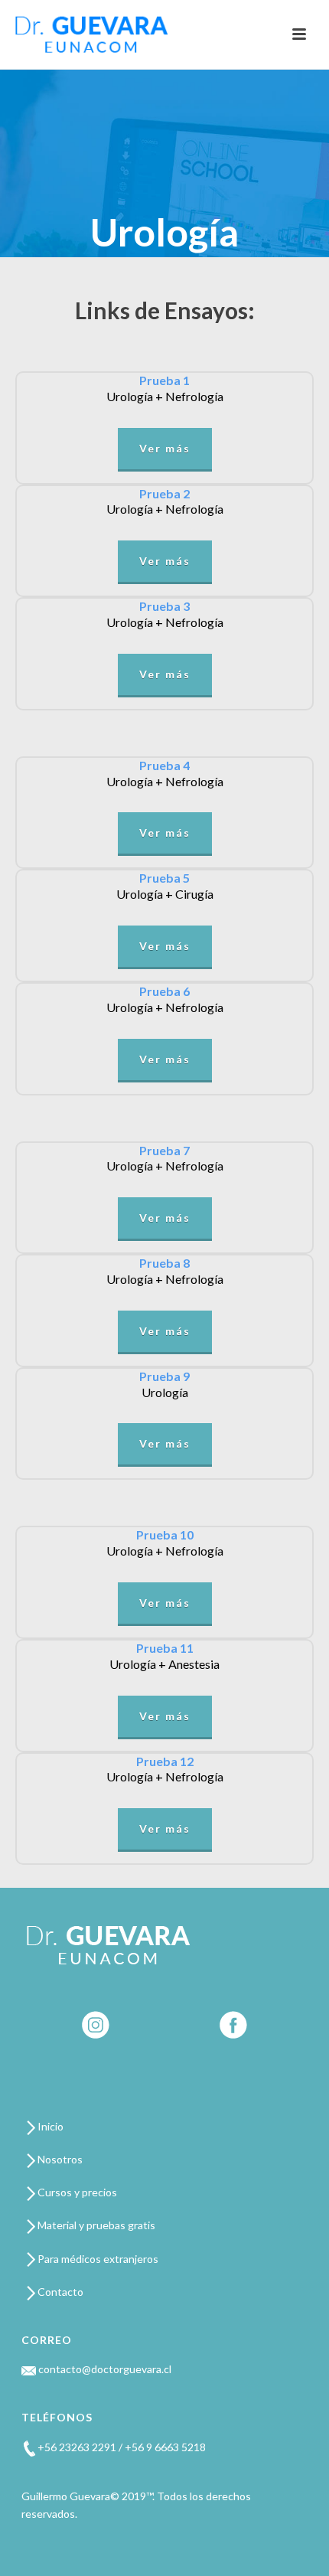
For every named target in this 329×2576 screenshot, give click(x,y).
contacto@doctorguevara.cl (104, 2369)
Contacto (59, 2292)
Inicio (49, 2126)
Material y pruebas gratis (95, 2225)
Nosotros (59, 2159)
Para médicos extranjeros (97, 2259)
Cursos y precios (76, 2192)
